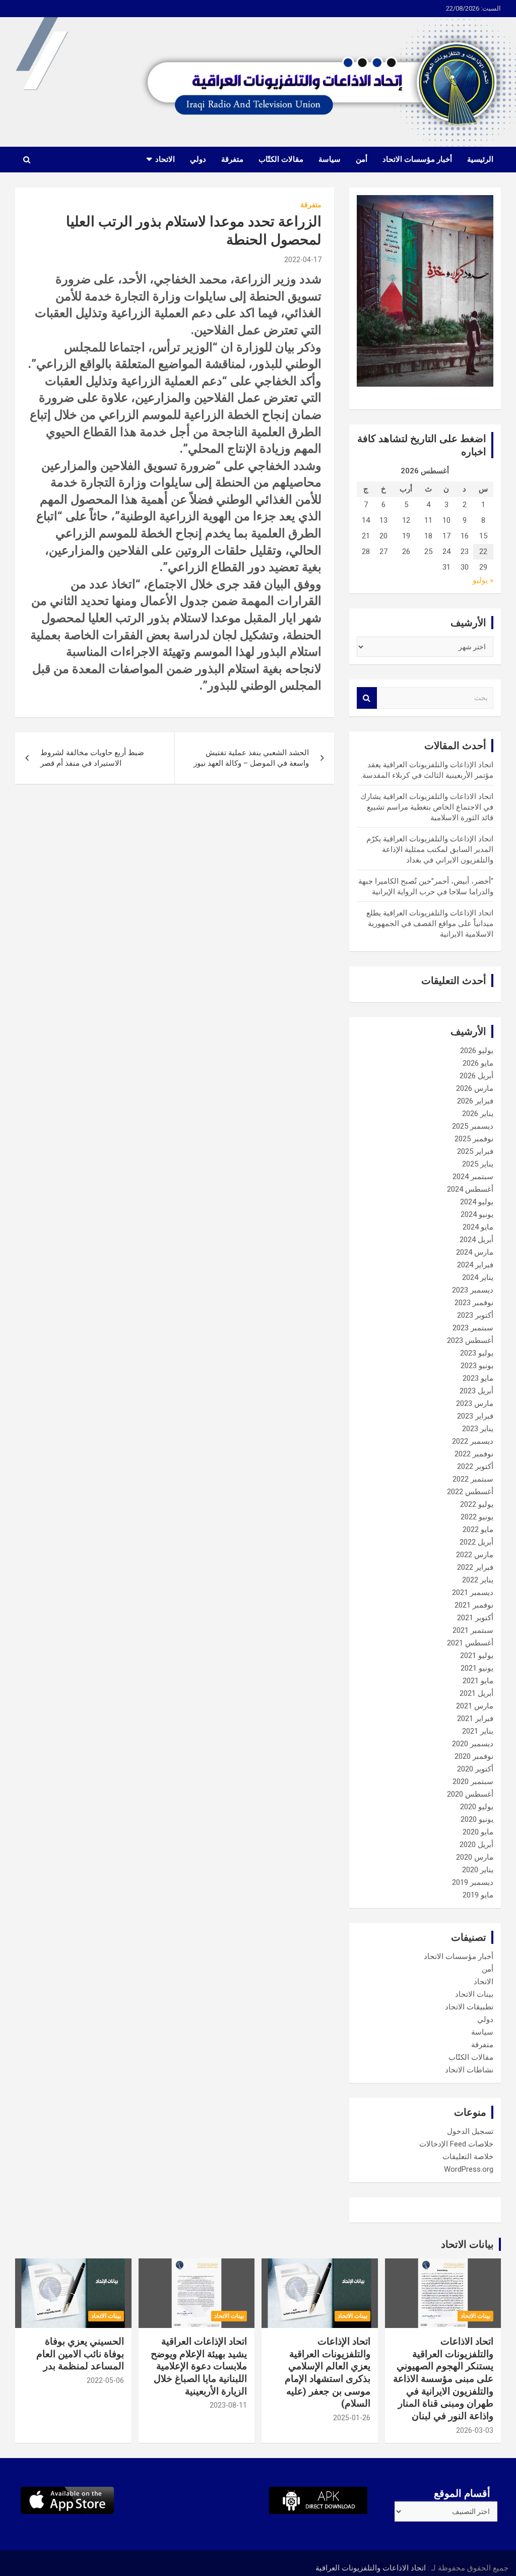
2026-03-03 (475, 2430)
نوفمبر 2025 (474, 1139)
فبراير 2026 (475, 1101)
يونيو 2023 (477, 1366)
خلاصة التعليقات (468, 2157)
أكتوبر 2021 (475, 1618)
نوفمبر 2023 (474, 1303)
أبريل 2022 (476, 1542)
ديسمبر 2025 (473, 1126)
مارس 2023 (475, 1403)
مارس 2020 (475, 1857)
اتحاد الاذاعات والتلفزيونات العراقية (371, 2568)
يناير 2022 (478, 1580)
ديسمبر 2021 (473, 1592)
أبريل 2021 (476, 1693)
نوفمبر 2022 (474, 1454)
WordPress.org (469, 2169)
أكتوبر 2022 (475, 1466)
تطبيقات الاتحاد (469, 2007)
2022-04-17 (303, 260)
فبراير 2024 (475, 1265)
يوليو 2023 (477, 1353)
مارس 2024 (475, 1252)
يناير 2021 (478, 1731)
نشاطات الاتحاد (469, 2070)
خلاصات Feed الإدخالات (456, 2144)
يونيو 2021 (477, 1668)
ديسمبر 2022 (473, 1441)
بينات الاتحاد (474, 1994)
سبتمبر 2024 (473, 1177)
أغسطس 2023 (470, 1340)
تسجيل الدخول (470, 2131)
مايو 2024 (478, 1227)
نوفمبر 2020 (474, 1756)
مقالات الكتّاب (281, 159)
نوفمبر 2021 (474, 1605)
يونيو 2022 (477, 1517)
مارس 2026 (475, 1088)
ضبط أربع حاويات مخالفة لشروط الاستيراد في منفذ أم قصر (92, 758)
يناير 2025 (478, 1164)
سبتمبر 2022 (473, 1479)
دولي (198, 159)
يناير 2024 (478, 1277)
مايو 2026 (478, 1063)
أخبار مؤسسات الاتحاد (417, 159)
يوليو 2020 (477, 1807)
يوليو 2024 (477, 1202)
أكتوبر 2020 (475, 1769)
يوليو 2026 (477, 1051)
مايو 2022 (478, 1529)
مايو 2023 (478, 1378)
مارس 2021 (475, 1706)
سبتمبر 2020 (473, 1782)
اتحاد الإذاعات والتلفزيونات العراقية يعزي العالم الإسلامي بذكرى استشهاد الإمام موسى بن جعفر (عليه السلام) (328, 2372)
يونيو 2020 (477, 1819)
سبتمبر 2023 (473, 1328)
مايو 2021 (478, 1681)
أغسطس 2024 (470, 1189)
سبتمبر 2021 (473, 1630)
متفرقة (232, 159)
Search (367, 698)
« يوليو (483, 580)
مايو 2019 (478, 1895)
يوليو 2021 (477, 1655)
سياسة (330, 159)
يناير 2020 (478, 1870)
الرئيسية (480, 159)
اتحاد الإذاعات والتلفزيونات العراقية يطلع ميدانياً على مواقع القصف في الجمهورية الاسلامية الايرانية (430, 924)
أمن (362, 159)
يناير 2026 (478, 1114)
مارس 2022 (475, 1555)
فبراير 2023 (475, 1416)
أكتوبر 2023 (475, 1315)
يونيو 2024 (477, 1214)
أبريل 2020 (476, 1845)
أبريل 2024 (476, 1240)
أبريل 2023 (476, 1391)
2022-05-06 (105, 2380)
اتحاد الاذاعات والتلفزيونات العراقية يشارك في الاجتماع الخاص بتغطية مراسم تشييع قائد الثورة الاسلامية (427, 807)
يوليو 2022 (477, 1504)
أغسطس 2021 (470, 1643)
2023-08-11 (228, 2405)
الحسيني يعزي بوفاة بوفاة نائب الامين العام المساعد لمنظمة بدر (80, 2354)
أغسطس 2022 (470, 1492)
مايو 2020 (478, 1832)
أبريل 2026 (476, 1076)
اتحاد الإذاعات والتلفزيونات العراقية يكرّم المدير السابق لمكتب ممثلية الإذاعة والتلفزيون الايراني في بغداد (430, 849)
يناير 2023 (478, 1429)
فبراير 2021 (475, 1719)
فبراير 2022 (475, 1567)
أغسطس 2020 (470, 1794)
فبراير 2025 (475, 1151)
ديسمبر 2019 (473, 1882)
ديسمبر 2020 (473, 1744)
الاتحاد (165, 159)
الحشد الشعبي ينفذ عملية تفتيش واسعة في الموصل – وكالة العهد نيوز (251, 758)
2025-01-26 (352, 2418)
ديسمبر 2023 (473, 1290)
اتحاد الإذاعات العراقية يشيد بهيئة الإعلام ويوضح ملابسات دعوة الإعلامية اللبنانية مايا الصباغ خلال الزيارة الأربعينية (199, 2366)
